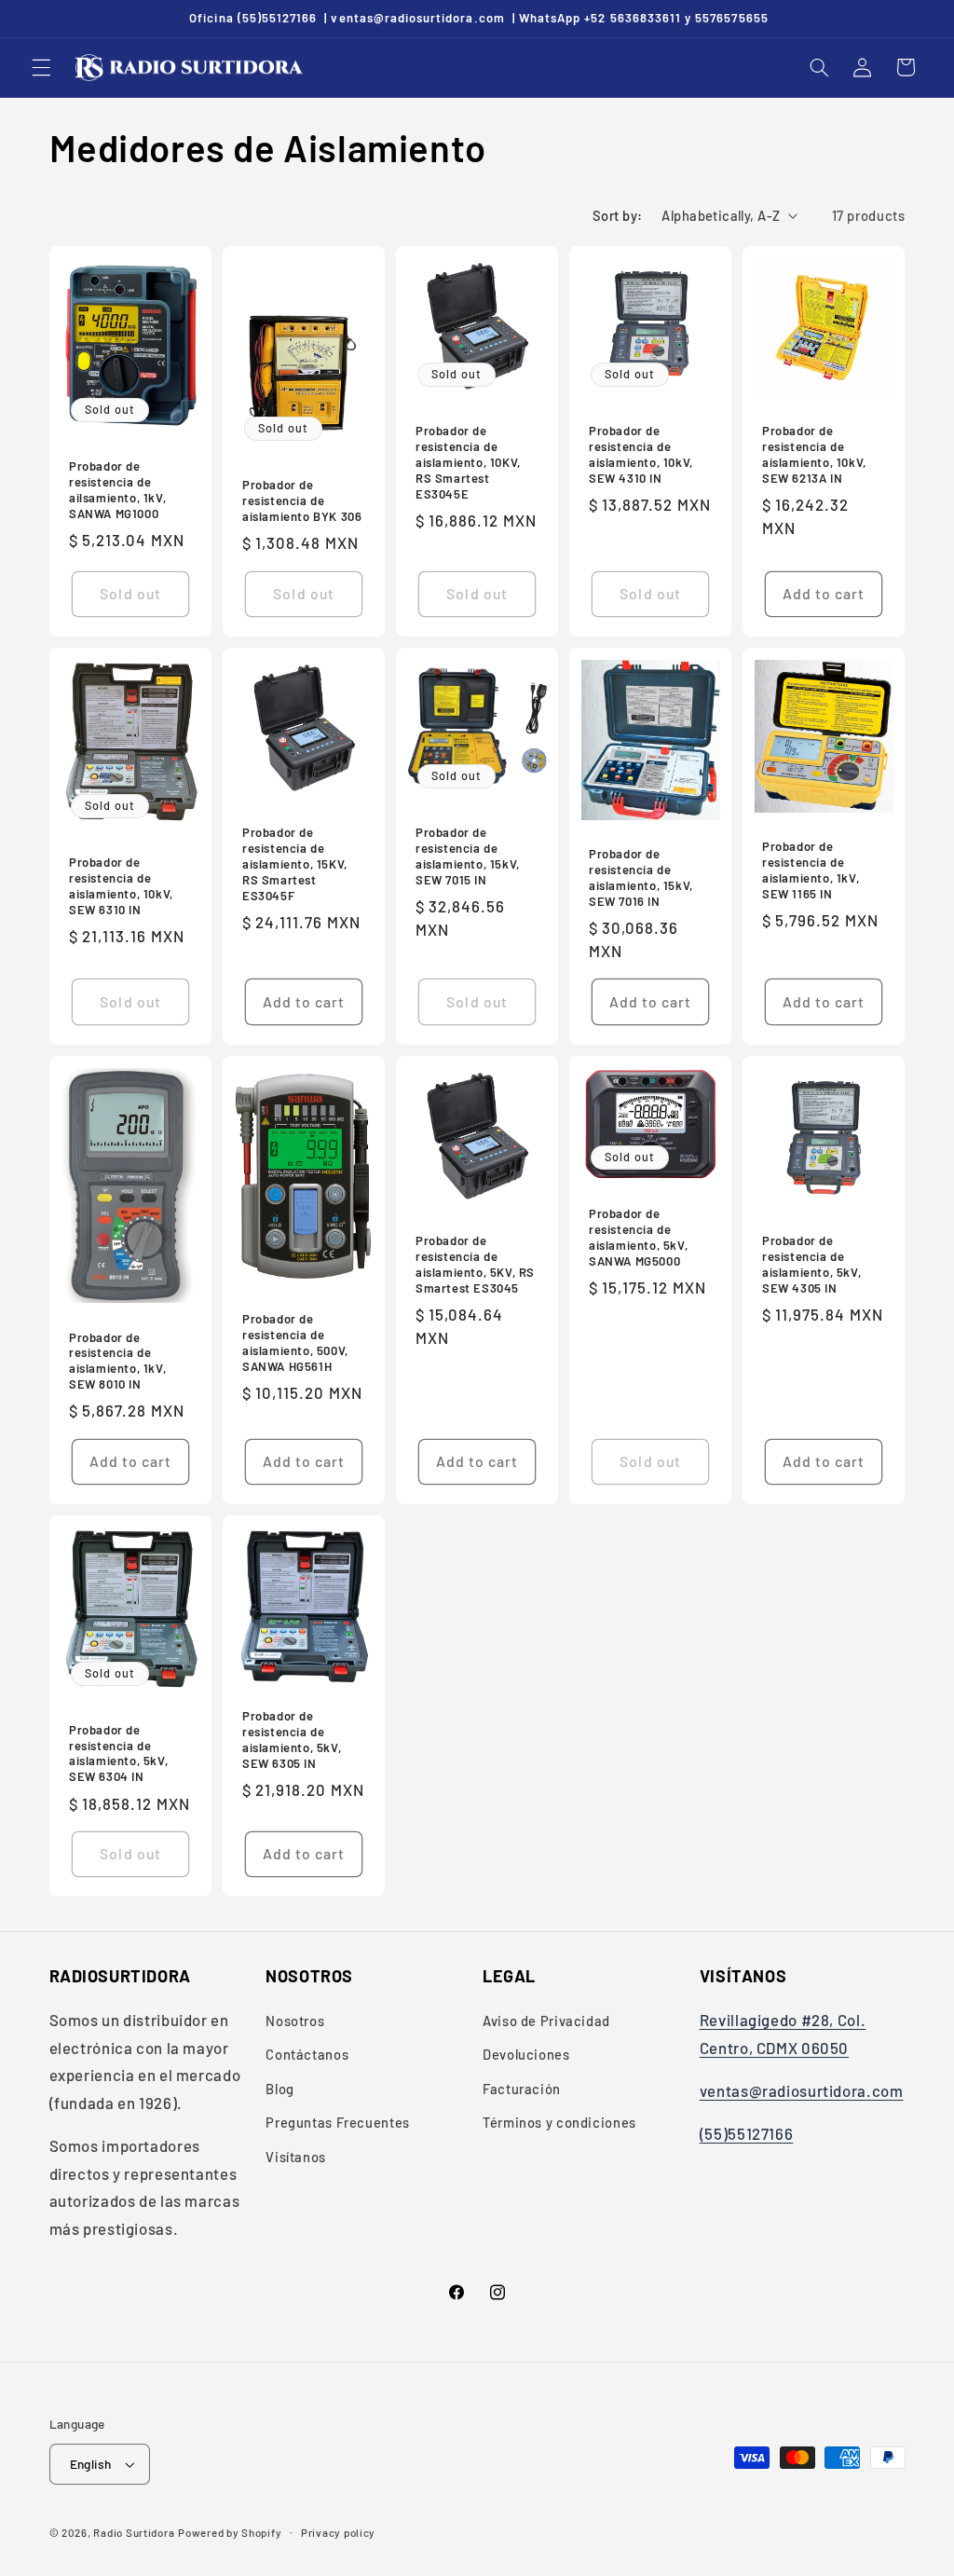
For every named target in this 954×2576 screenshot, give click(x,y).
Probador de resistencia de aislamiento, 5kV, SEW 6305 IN (292, 1740)
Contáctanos (307, 2054)
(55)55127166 (747, 2133)
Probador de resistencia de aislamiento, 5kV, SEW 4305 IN (811, 1264)
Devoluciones (526, 2054)
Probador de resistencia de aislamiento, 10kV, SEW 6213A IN (814, 454)
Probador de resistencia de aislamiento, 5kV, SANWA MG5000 (638, 1237)
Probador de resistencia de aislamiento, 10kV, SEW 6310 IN (121, 886)
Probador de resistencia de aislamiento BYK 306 (302, 500)
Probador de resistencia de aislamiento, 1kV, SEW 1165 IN (811, 871)
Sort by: (617, 215)
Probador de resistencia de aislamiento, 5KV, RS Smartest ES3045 (475, 1264)
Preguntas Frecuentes (338, 2122)
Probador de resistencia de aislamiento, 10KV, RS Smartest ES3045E (468, 462)
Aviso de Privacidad (546, 2021)
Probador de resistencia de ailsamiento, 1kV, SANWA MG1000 (117, 490)
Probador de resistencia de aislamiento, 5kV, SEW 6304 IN (118, 1754)
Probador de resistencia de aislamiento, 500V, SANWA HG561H (295, 1343)
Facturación (522, 2089)
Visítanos (296, 2157)
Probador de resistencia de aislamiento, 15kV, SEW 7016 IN (641, 877)
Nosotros (295, 2021)
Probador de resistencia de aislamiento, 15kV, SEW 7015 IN (468, 856)
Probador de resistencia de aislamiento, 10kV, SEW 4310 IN (641, 454)
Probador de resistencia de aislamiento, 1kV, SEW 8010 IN (117, 1360)
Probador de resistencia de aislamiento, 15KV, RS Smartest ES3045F (295, 864)
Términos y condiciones (559, 2122)
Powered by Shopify (230, 2532)
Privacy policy (338, 2532)
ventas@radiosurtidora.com (802, 2090)
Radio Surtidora (134, 2532)
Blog (280, 2089)
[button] (41, 67)
